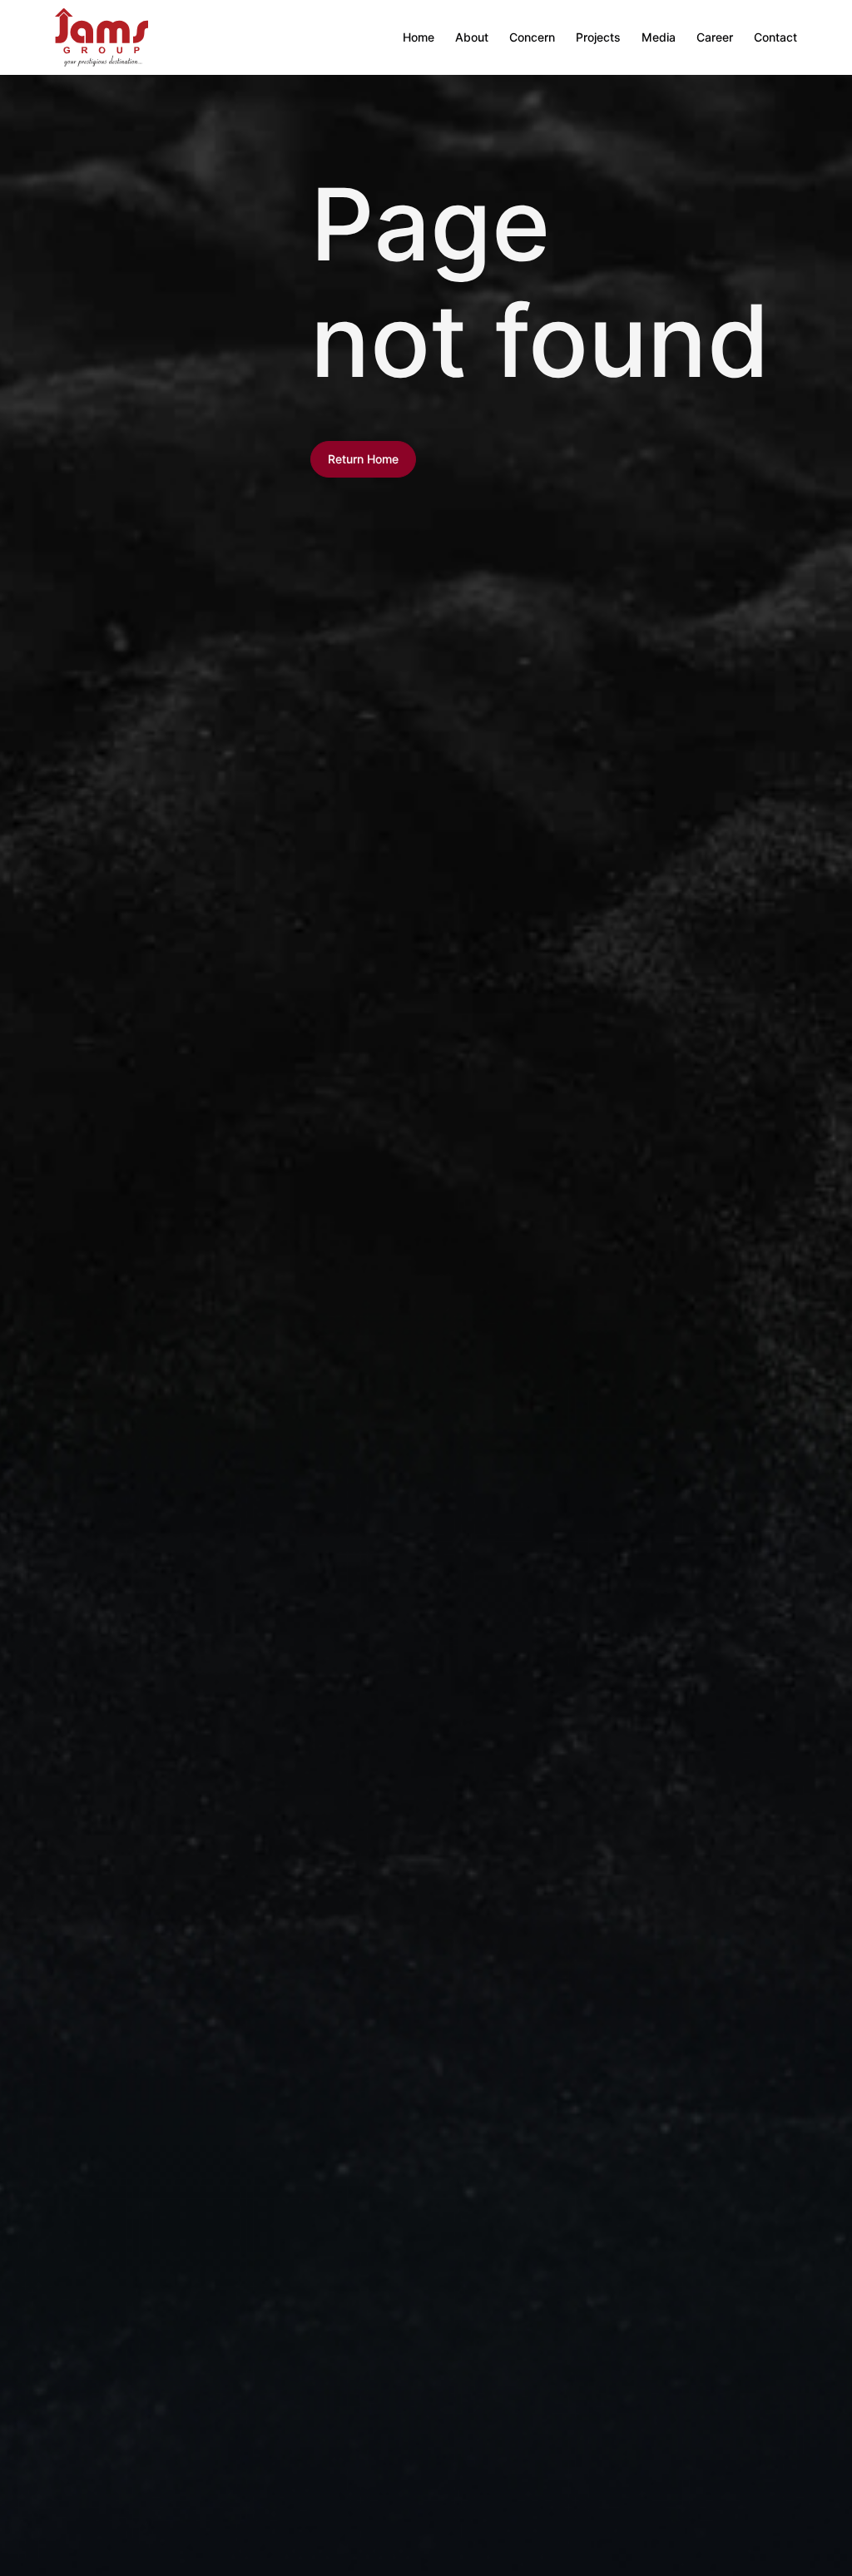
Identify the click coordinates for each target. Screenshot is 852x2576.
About (472, 37)
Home (419, 37)
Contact (775, 37)
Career (715, 37)
